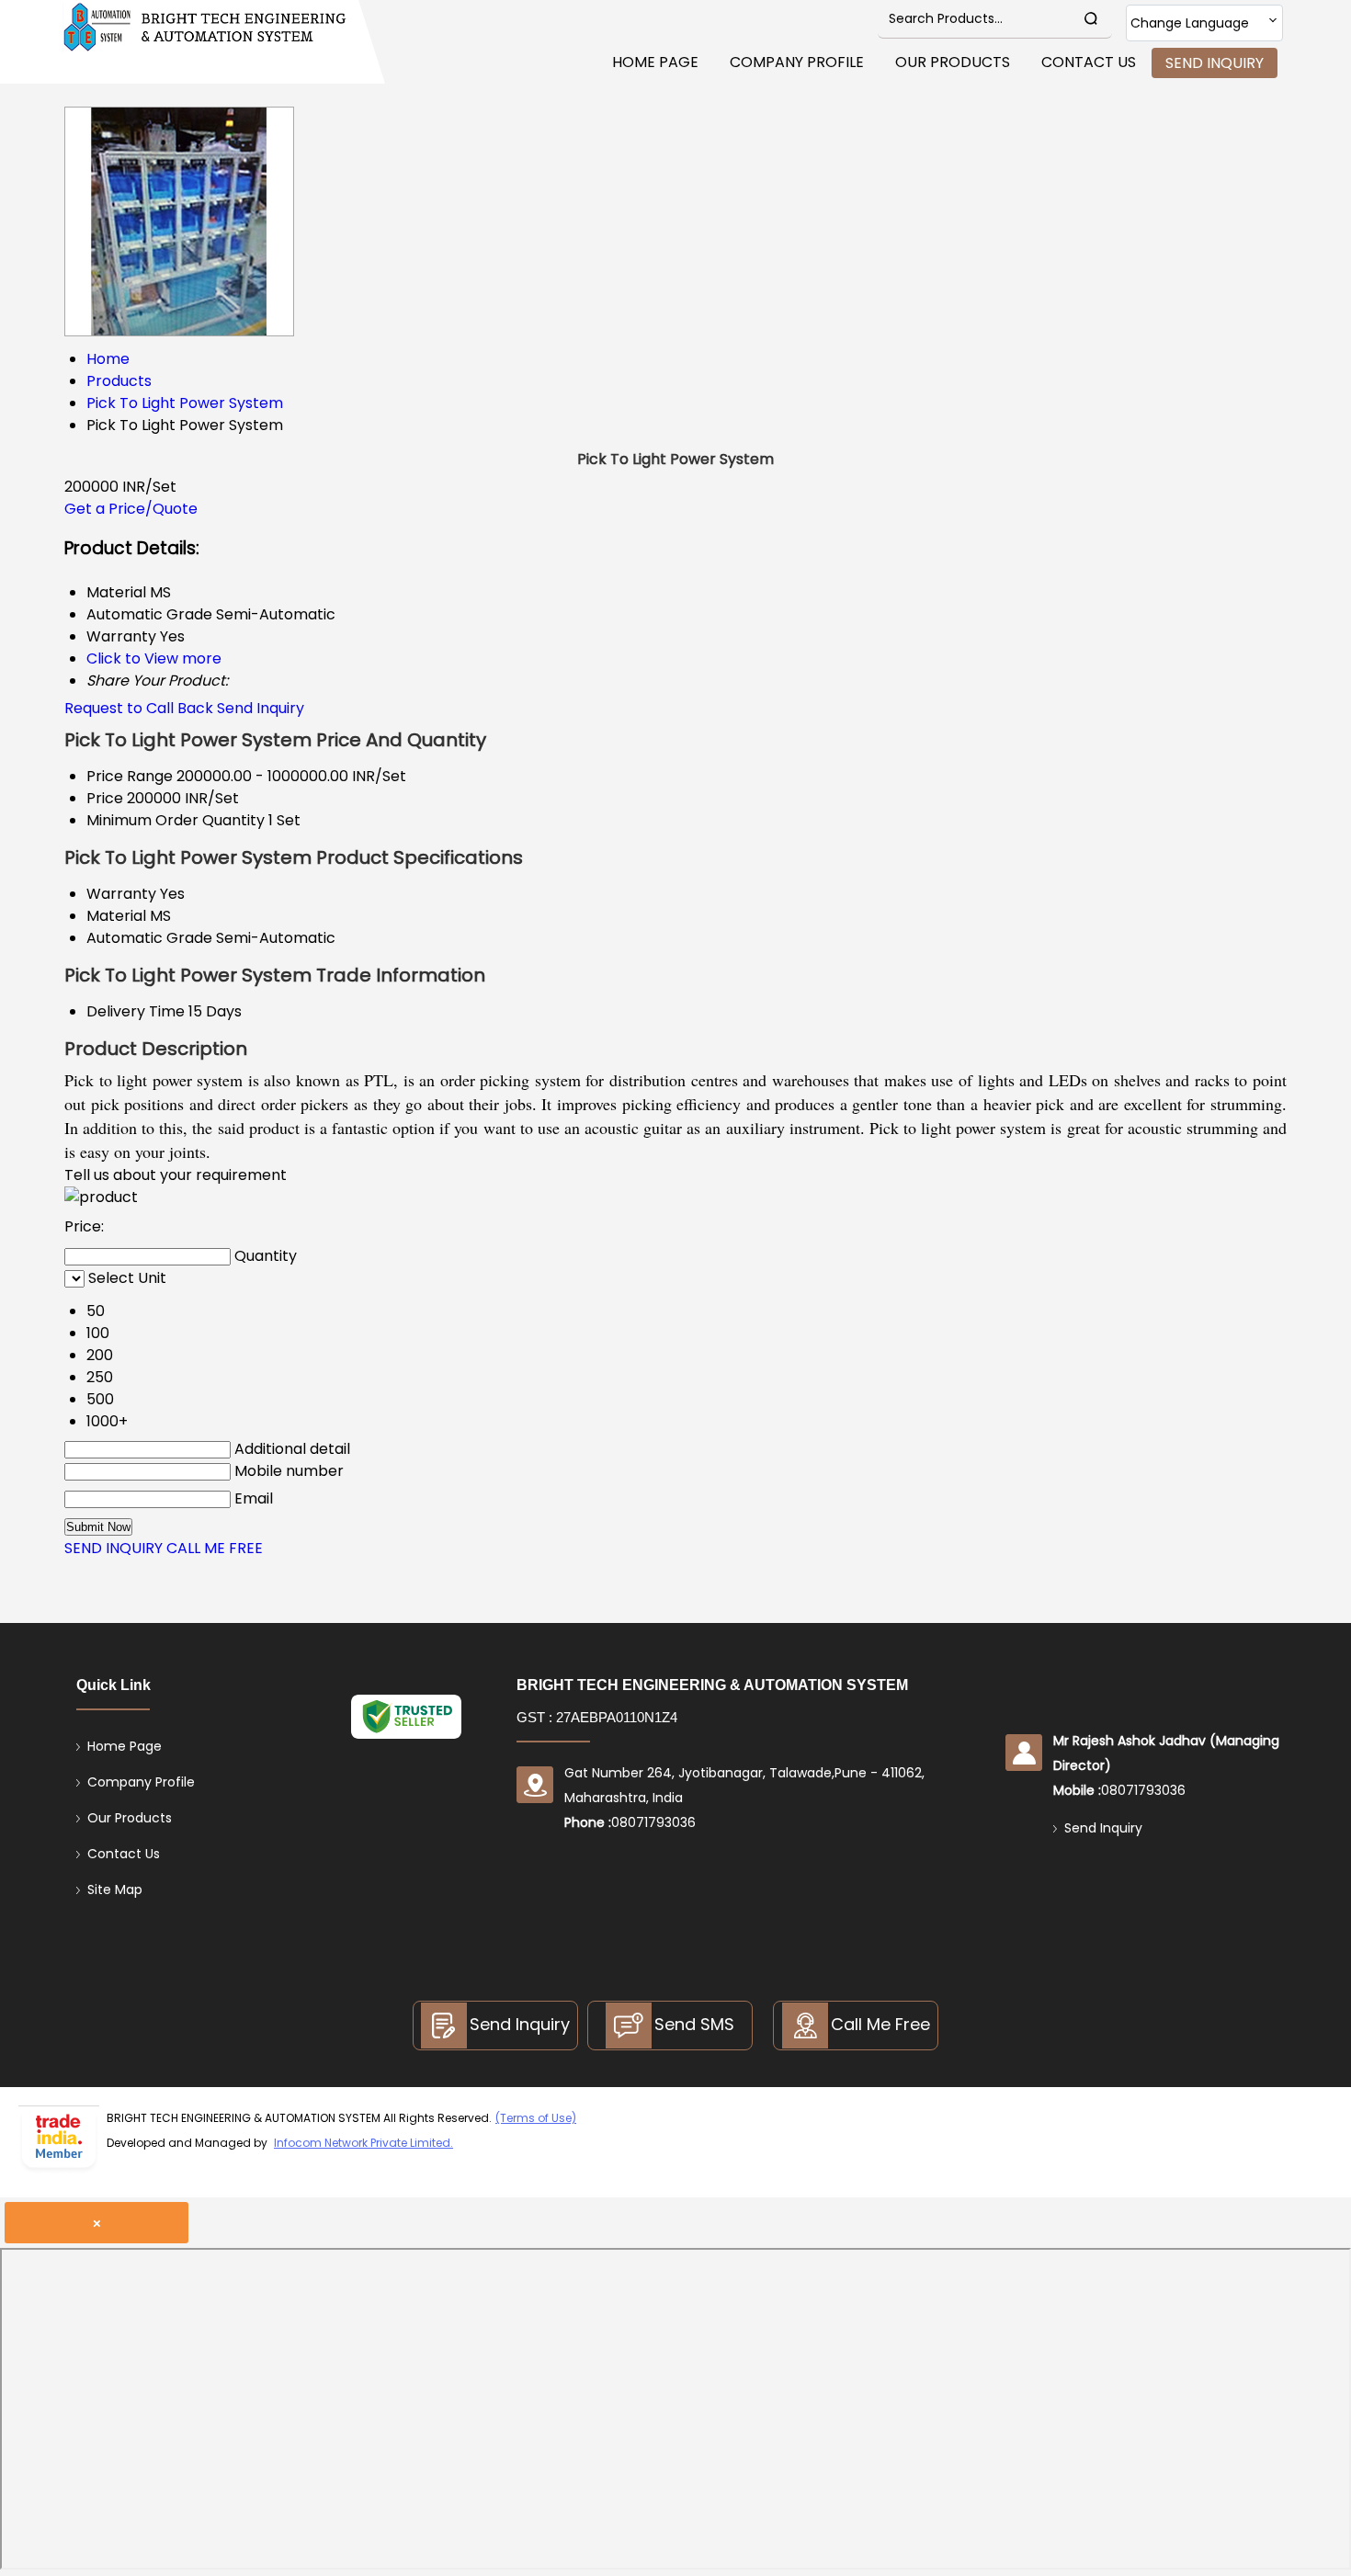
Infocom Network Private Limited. (363, 2143)
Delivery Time (136, 1011)
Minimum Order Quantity (176, 820)
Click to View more (154, 658)
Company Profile (797, 62)
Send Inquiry (1215, 63)
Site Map (115, 1889)
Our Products (953, 62)
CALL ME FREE (215, 1548)
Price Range (130, 776)
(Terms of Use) (536, 2118)
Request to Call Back (139, 708)
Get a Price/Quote (131, 509)
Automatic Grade (149, 938)
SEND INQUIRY (114, 1548)
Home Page (655, 62)
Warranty (121, 894)
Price (105, 798)
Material (116, 916)
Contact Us (1089, 62)
